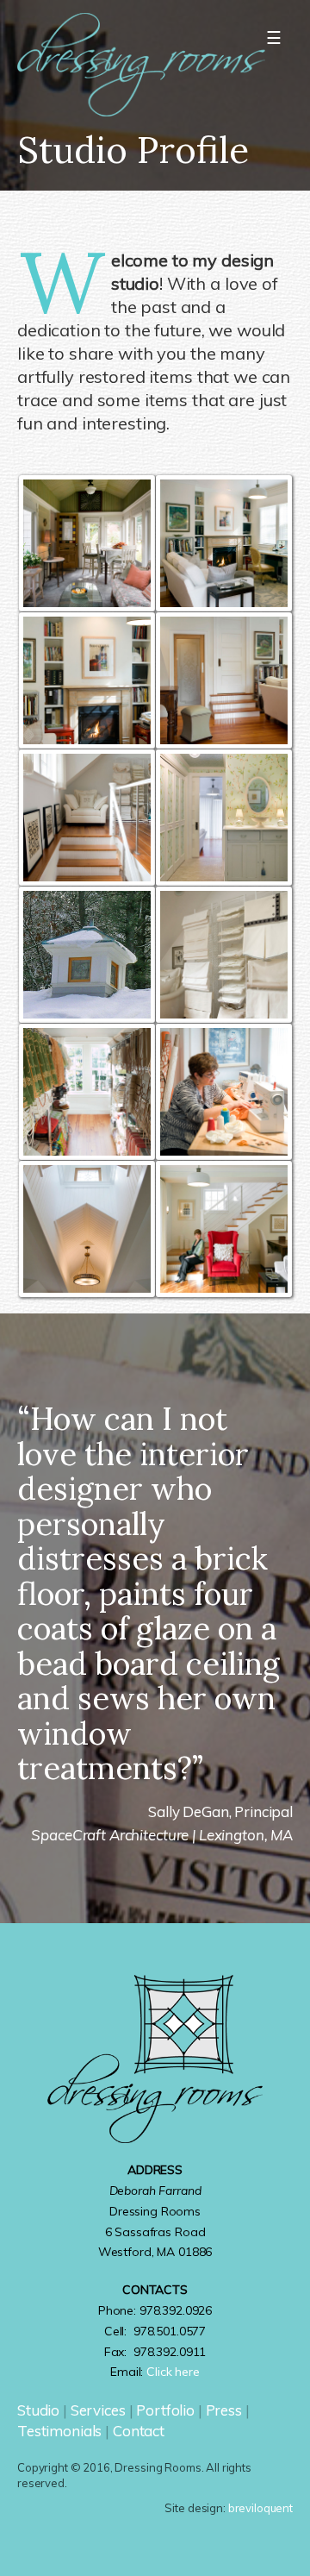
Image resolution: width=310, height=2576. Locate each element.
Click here (173, 2372)
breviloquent (260, 2508)
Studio (38, 2410)
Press (224, 2410)
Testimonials (59, 2431)
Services (98, 2410)
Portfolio (165, 2410)
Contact (139, 2431)
